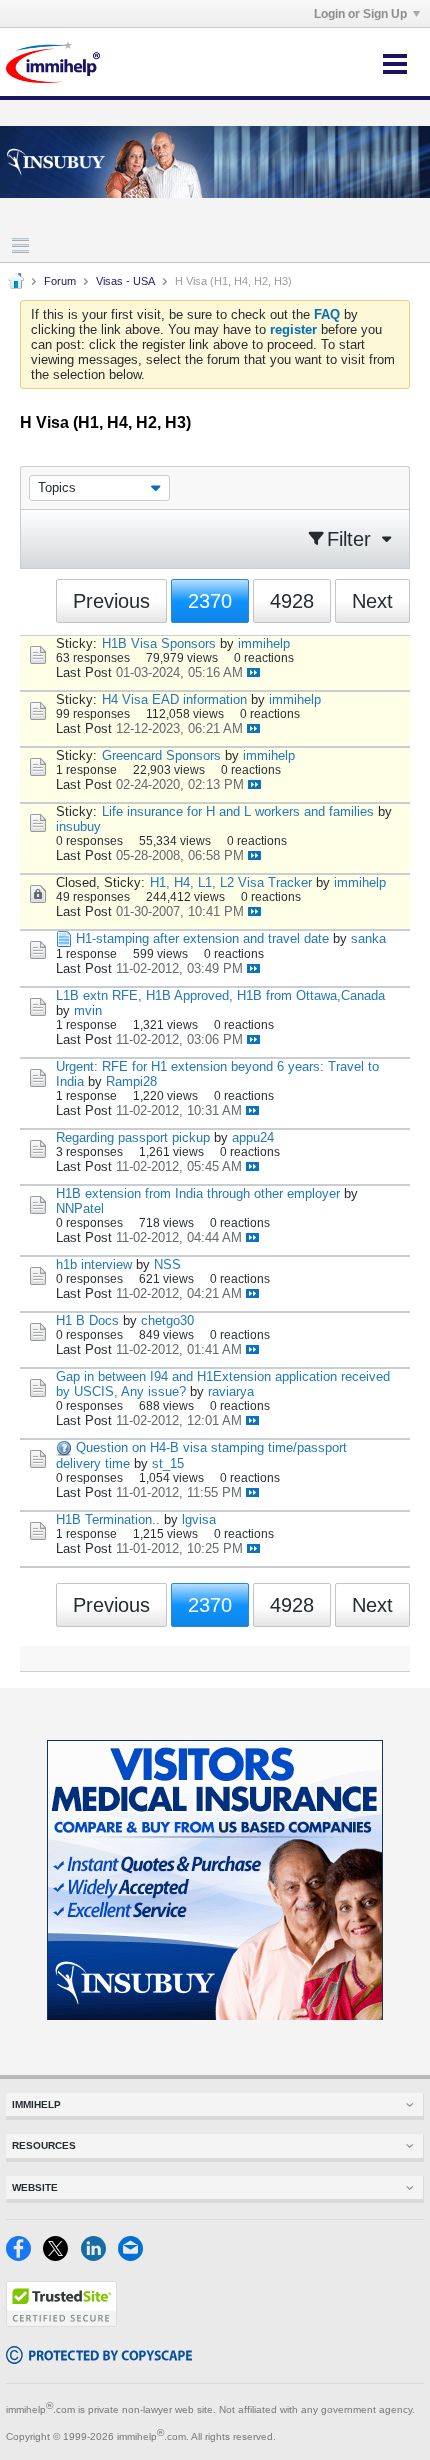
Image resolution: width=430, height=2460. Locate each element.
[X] (61, 2256)
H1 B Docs (87, 1320)
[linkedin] (99, 2256)
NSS (167, 1264)
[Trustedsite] (61, 2322)
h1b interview (94, 1264)
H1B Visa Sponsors (159, 643)
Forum (60, 281)
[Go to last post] (253, 672)
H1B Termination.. (108, 1519)
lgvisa (199, 1519)
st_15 (168, 1463)
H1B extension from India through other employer (198, 1193)
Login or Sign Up (360, 14)
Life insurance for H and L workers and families (238, 811)
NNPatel (80, 1208)
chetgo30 (167, 1320)
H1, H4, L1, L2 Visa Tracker (231, 882)
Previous (111, 601)
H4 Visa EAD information (174, 699)
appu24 (253, 1137)
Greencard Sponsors (161, 755)
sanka (368, 938)
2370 (210, 601)
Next (372, 601)
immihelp (264, 643)
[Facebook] (24, 2256)
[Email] (134, 2256)
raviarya (231, 1391)
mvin (88, 1010)
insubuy (78, 826)
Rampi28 (131, 1081)
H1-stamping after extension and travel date (202, 938)
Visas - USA (125, 281)
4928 (292, 601)
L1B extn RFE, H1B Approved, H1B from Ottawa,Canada (220, 995)
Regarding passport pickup (133, 1137)
